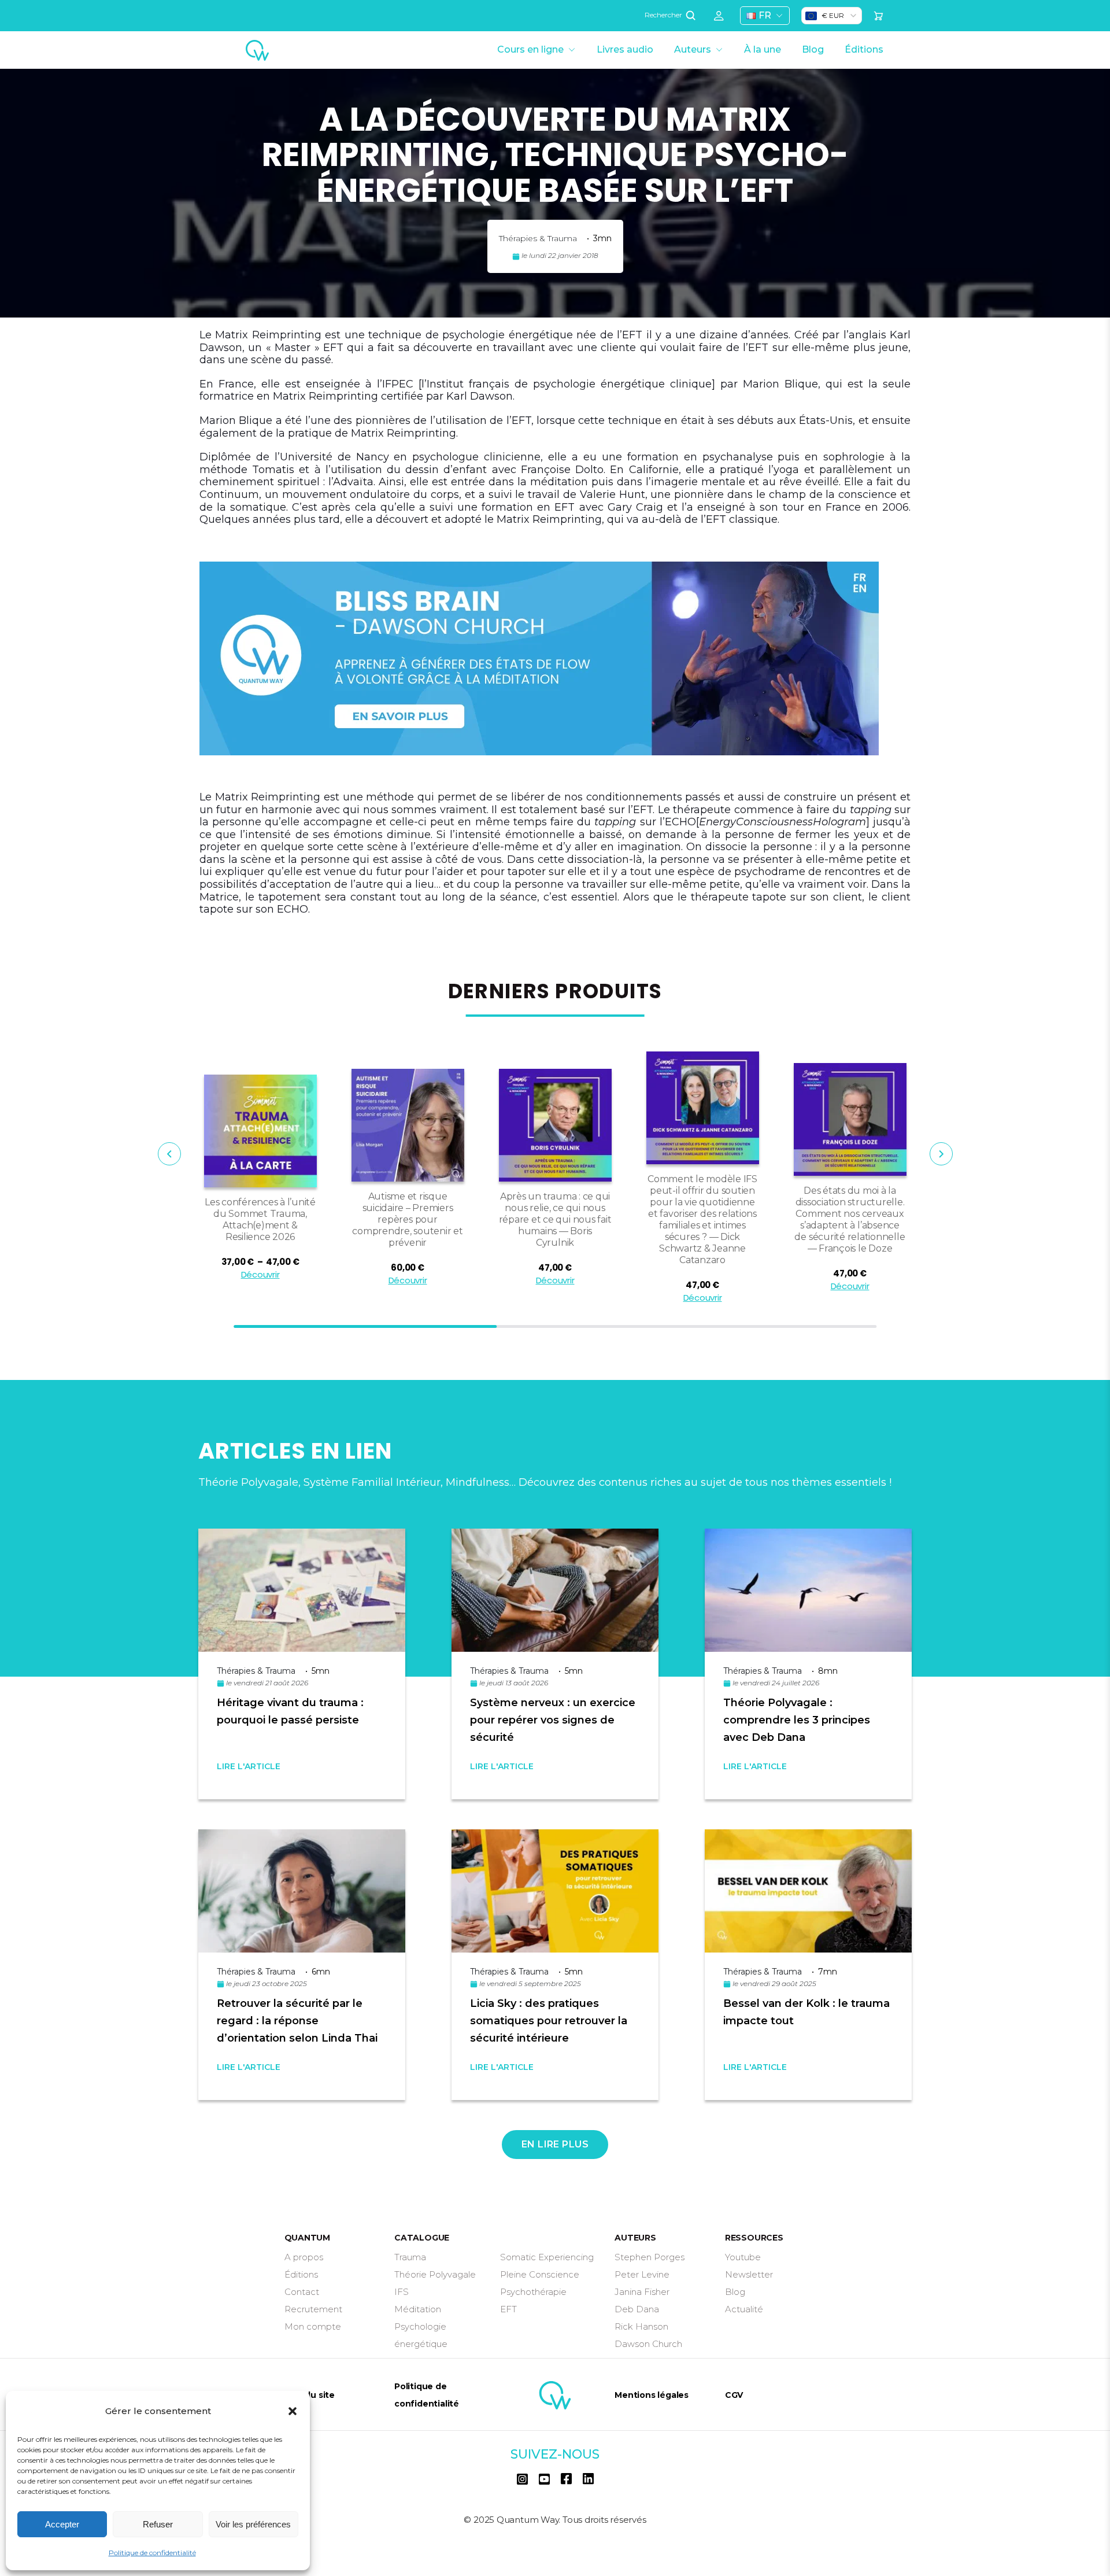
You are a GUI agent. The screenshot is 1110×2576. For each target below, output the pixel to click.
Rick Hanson (641, 2326)
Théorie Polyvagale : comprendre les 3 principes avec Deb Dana (797, 1720)
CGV (734, 2395)
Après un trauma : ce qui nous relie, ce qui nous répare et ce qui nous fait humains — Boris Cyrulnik (555, 1219)
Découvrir (260, 1274)
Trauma (410, 2257)
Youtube (743, 2257)
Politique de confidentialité (152, 2553)
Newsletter (749, 2274)
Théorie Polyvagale (435, 2274)
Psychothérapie (533, 2292)
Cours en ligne (530, 49)
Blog (813, 49)
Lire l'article (249, 1766)
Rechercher (664, 15)
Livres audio (625, 49)
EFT (508, 2309)
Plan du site (310, 2395)
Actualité (744, 2309)
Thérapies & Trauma (538, 238)
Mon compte (313, 2326)
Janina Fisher (642, 2292)
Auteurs (693, 49)
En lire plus (555, 2144)
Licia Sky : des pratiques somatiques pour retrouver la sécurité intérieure (549, 2021)
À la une (763, 49)
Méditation (418, 2309)
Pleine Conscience (540, 2274)
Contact (302, 2292)
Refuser (158, 2524)
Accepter (62, 2524)
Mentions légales (652, 2395)
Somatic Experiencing (547, 2257)
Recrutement (313, 2309)
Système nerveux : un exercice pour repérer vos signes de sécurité (553, 1720)
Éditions (864, 49)
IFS (402, 2292)
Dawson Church (648, 2344)
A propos (304, 2257)
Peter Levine (642, 2274)
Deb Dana (637, 2309)
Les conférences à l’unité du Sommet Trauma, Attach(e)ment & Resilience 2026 (260, 1219)
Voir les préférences (253, 2524)
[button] (293, 2411)
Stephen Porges (650, 2257)
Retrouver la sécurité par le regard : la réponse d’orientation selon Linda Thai (297, 2021)
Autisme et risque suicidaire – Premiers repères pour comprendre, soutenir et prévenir (407, 1219)
